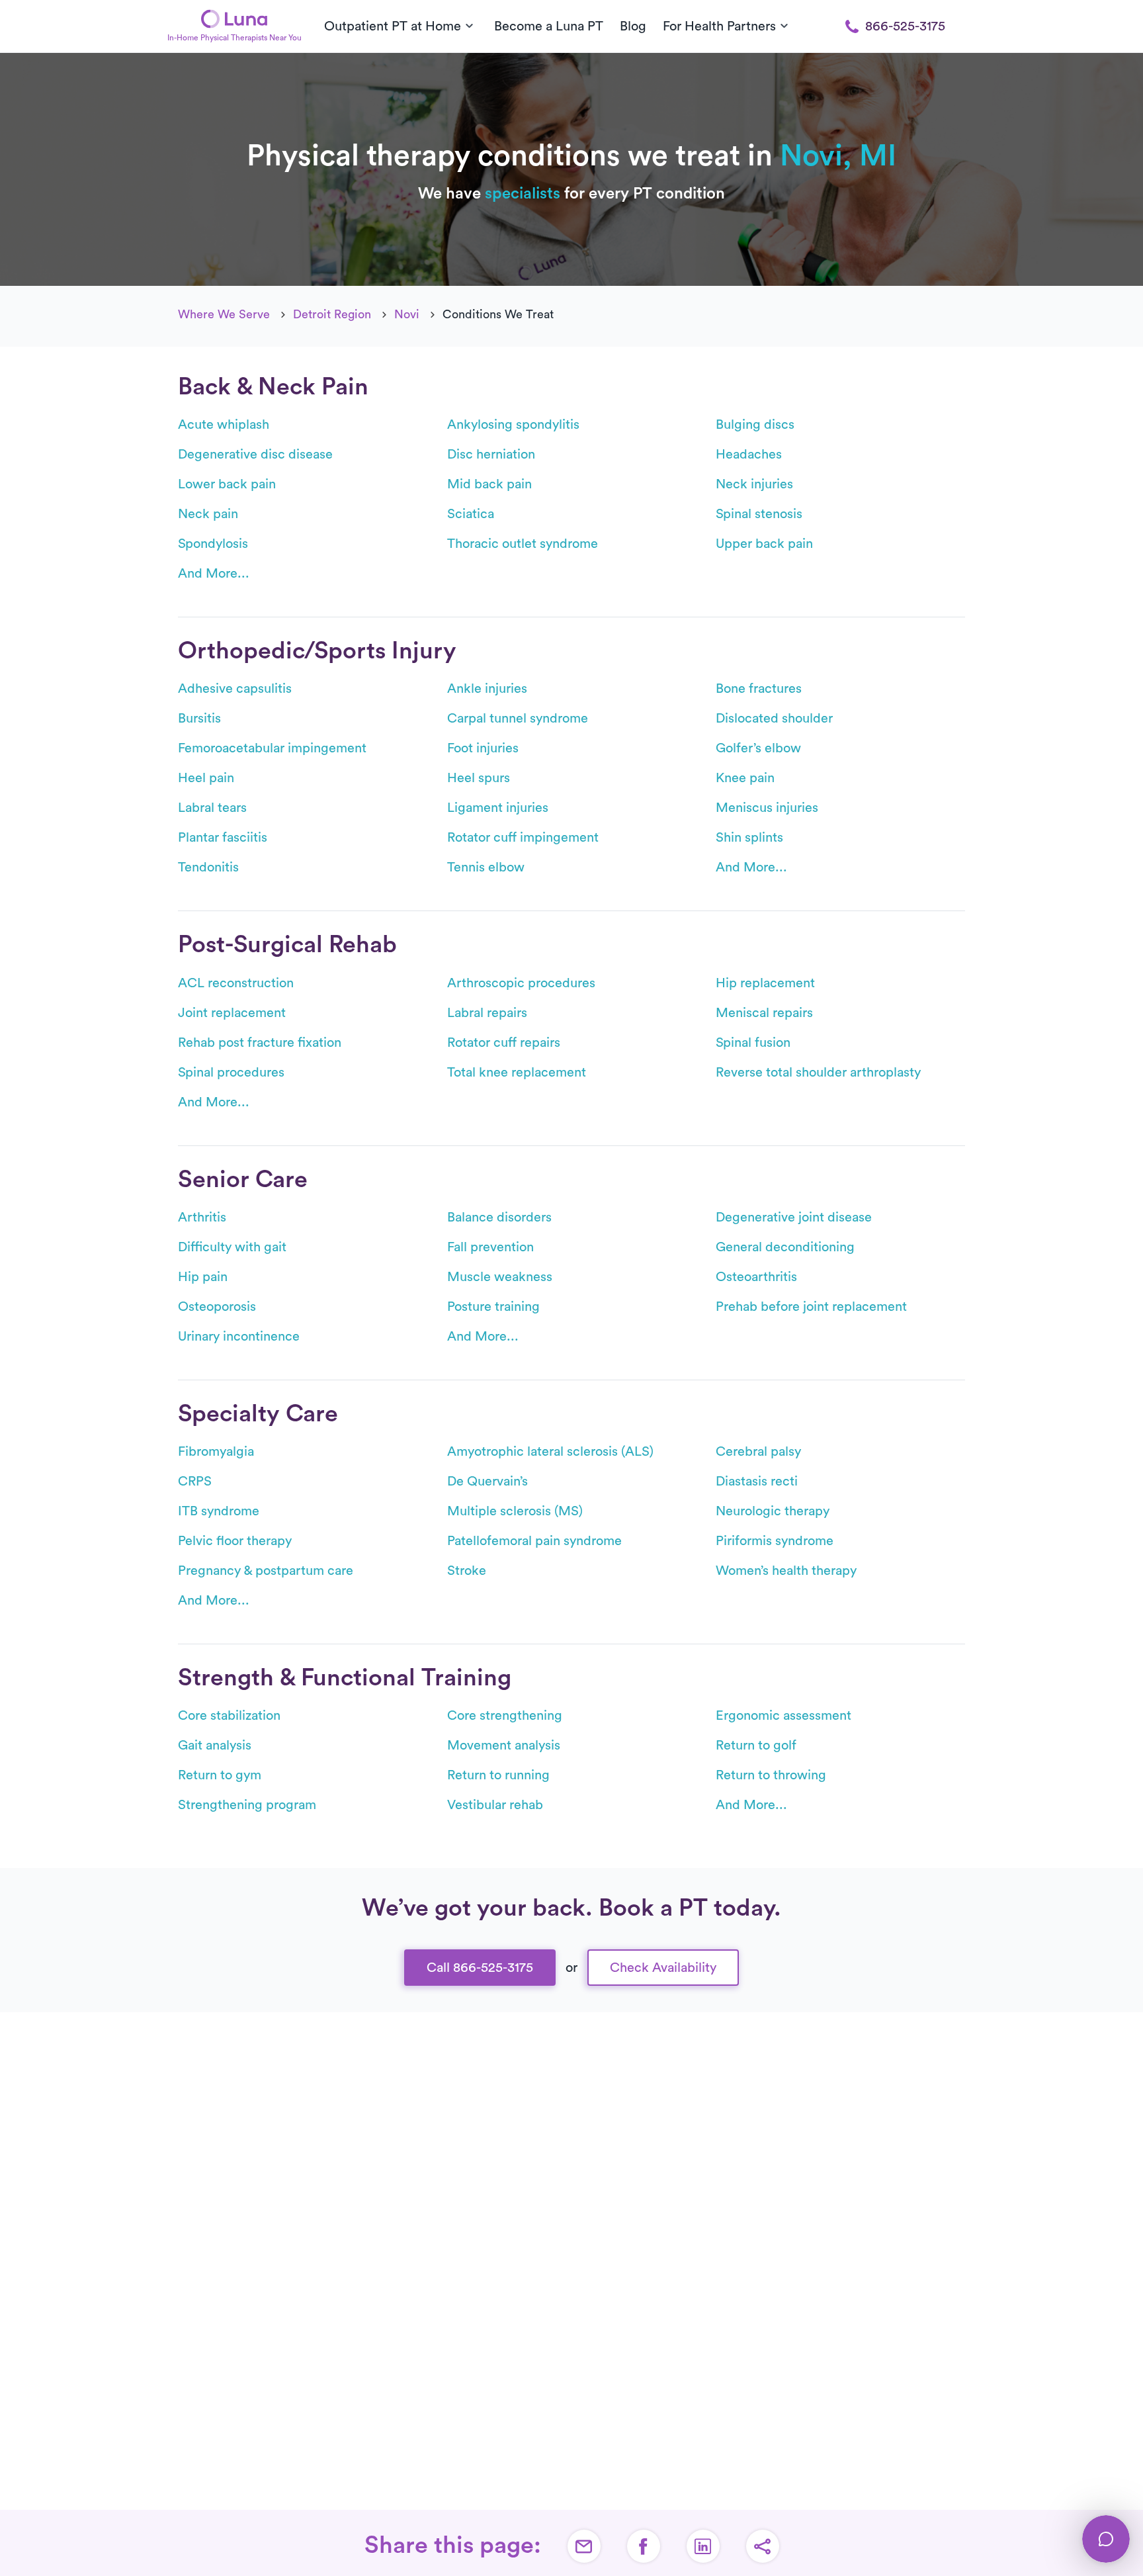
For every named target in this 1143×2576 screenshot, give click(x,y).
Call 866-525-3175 (480, 1968)
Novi (407, 314)
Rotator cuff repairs (504, 1043)
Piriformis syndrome (775, 1541)
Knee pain (745, 778)
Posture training (493, 1307)
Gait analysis (215, 1746)
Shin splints (749, 838)
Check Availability (663, 1968)
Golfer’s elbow (758, 748)
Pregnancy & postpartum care (266, 1571)
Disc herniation (491, 455)
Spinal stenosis (759, 514)
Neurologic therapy (773, 1511)
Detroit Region (332, 314)
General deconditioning (785, 1247)
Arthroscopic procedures (521, 983)
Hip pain (203, 1277)
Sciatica (471, 514)
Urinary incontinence (239, 1337)
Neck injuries (754, 484)
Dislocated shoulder (774, 719)
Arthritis (202, 1218)
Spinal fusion (753, 1043)
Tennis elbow (486, 867)
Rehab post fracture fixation (260, 1043)
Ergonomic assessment (783, 1716)
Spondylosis (213, 544)
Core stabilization (229, 1716)
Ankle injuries (487, 689)
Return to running (498, 1775)
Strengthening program (247, 1805)
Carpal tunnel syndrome (518, 719)
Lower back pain (227, 484)
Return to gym (220, 1775)
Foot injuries (483, 748)
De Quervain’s (487, 1482)
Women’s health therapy (786, 1571)
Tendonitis (208, 867)
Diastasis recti (757, 1482)
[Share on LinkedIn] (703, 2546)
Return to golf (756, 1746)
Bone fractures (759, 689)
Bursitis (199, 719)
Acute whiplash (224, 425)
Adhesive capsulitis (235, 689)
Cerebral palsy (758, 1452)
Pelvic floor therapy (235, 1541)
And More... (214, 574)
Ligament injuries (498, 808)
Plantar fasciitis (223, 838)
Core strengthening (505, 1716)
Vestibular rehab (495, 1805)
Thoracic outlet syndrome (523, 544)
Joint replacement (232, 1013)
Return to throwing (771, 1775)
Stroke (467, 1571)
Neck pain (208, 514)
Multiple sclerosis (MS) (515, 1511)
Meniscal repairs (764, 1013)
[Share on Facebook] (644, 2546)
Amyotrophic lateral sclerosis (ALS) (550, 1452)
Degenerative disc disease (255, 455)
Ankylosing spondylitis (513, 425)
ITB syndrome (219, 1511)
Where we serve (224, 314)
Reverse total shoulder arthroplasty (818, 1073)
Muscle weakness (500, 1277)
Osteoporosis (217, 1307)
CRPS (195, 1482)
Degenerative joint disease (794, 1218)
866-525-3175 (905, 26)
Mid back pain (489, 484)
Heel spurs (479, 778)
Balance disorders (499, 1218)
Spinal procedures (231, 1073)
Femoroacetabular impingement (272, 748)
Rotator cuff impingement (523, 838)
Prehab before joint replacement (811, 1307)
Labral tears (212, 808)
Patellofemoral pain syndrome (534, 1541)
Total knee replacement (517, 1073)
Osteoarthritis (756, 1277)
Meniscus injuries (767, 808)
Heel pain (206, 778)
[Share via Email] (584, 2546)
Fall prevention (490, 1247)
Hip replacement (765, 983)
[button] (763, 2546)
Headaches (749, 455)
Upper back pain (764, 544)
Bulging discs (755, 425)
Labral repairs (487, 1013)
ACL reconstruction (236, 983)
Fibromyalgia (216, 1452)
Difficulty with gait (232, 1247)
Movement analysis (504, 1746)
